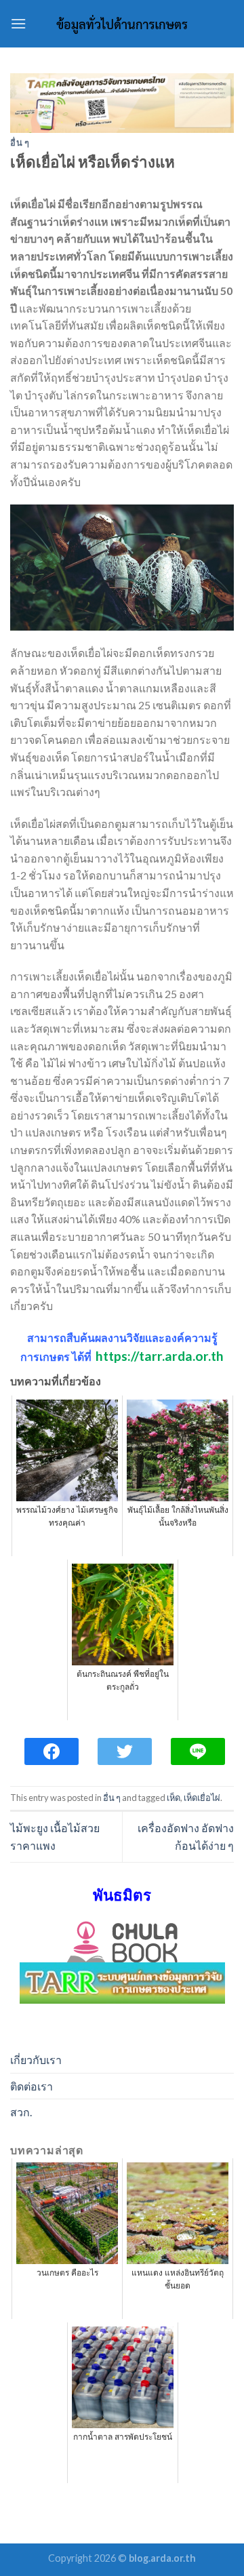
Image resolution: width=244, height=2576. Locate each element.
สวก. (21, 2112)
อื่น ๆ (20, 142)
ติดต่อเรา (32, 2086)
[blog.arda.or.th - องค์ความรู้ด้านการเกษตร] (122, 24)
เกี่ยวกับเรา (36, 2060)
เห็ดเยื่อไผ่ (202, 1798)
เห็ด (174, 1798)
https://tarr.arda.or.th (160, 1356)
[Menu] (18, 23)
